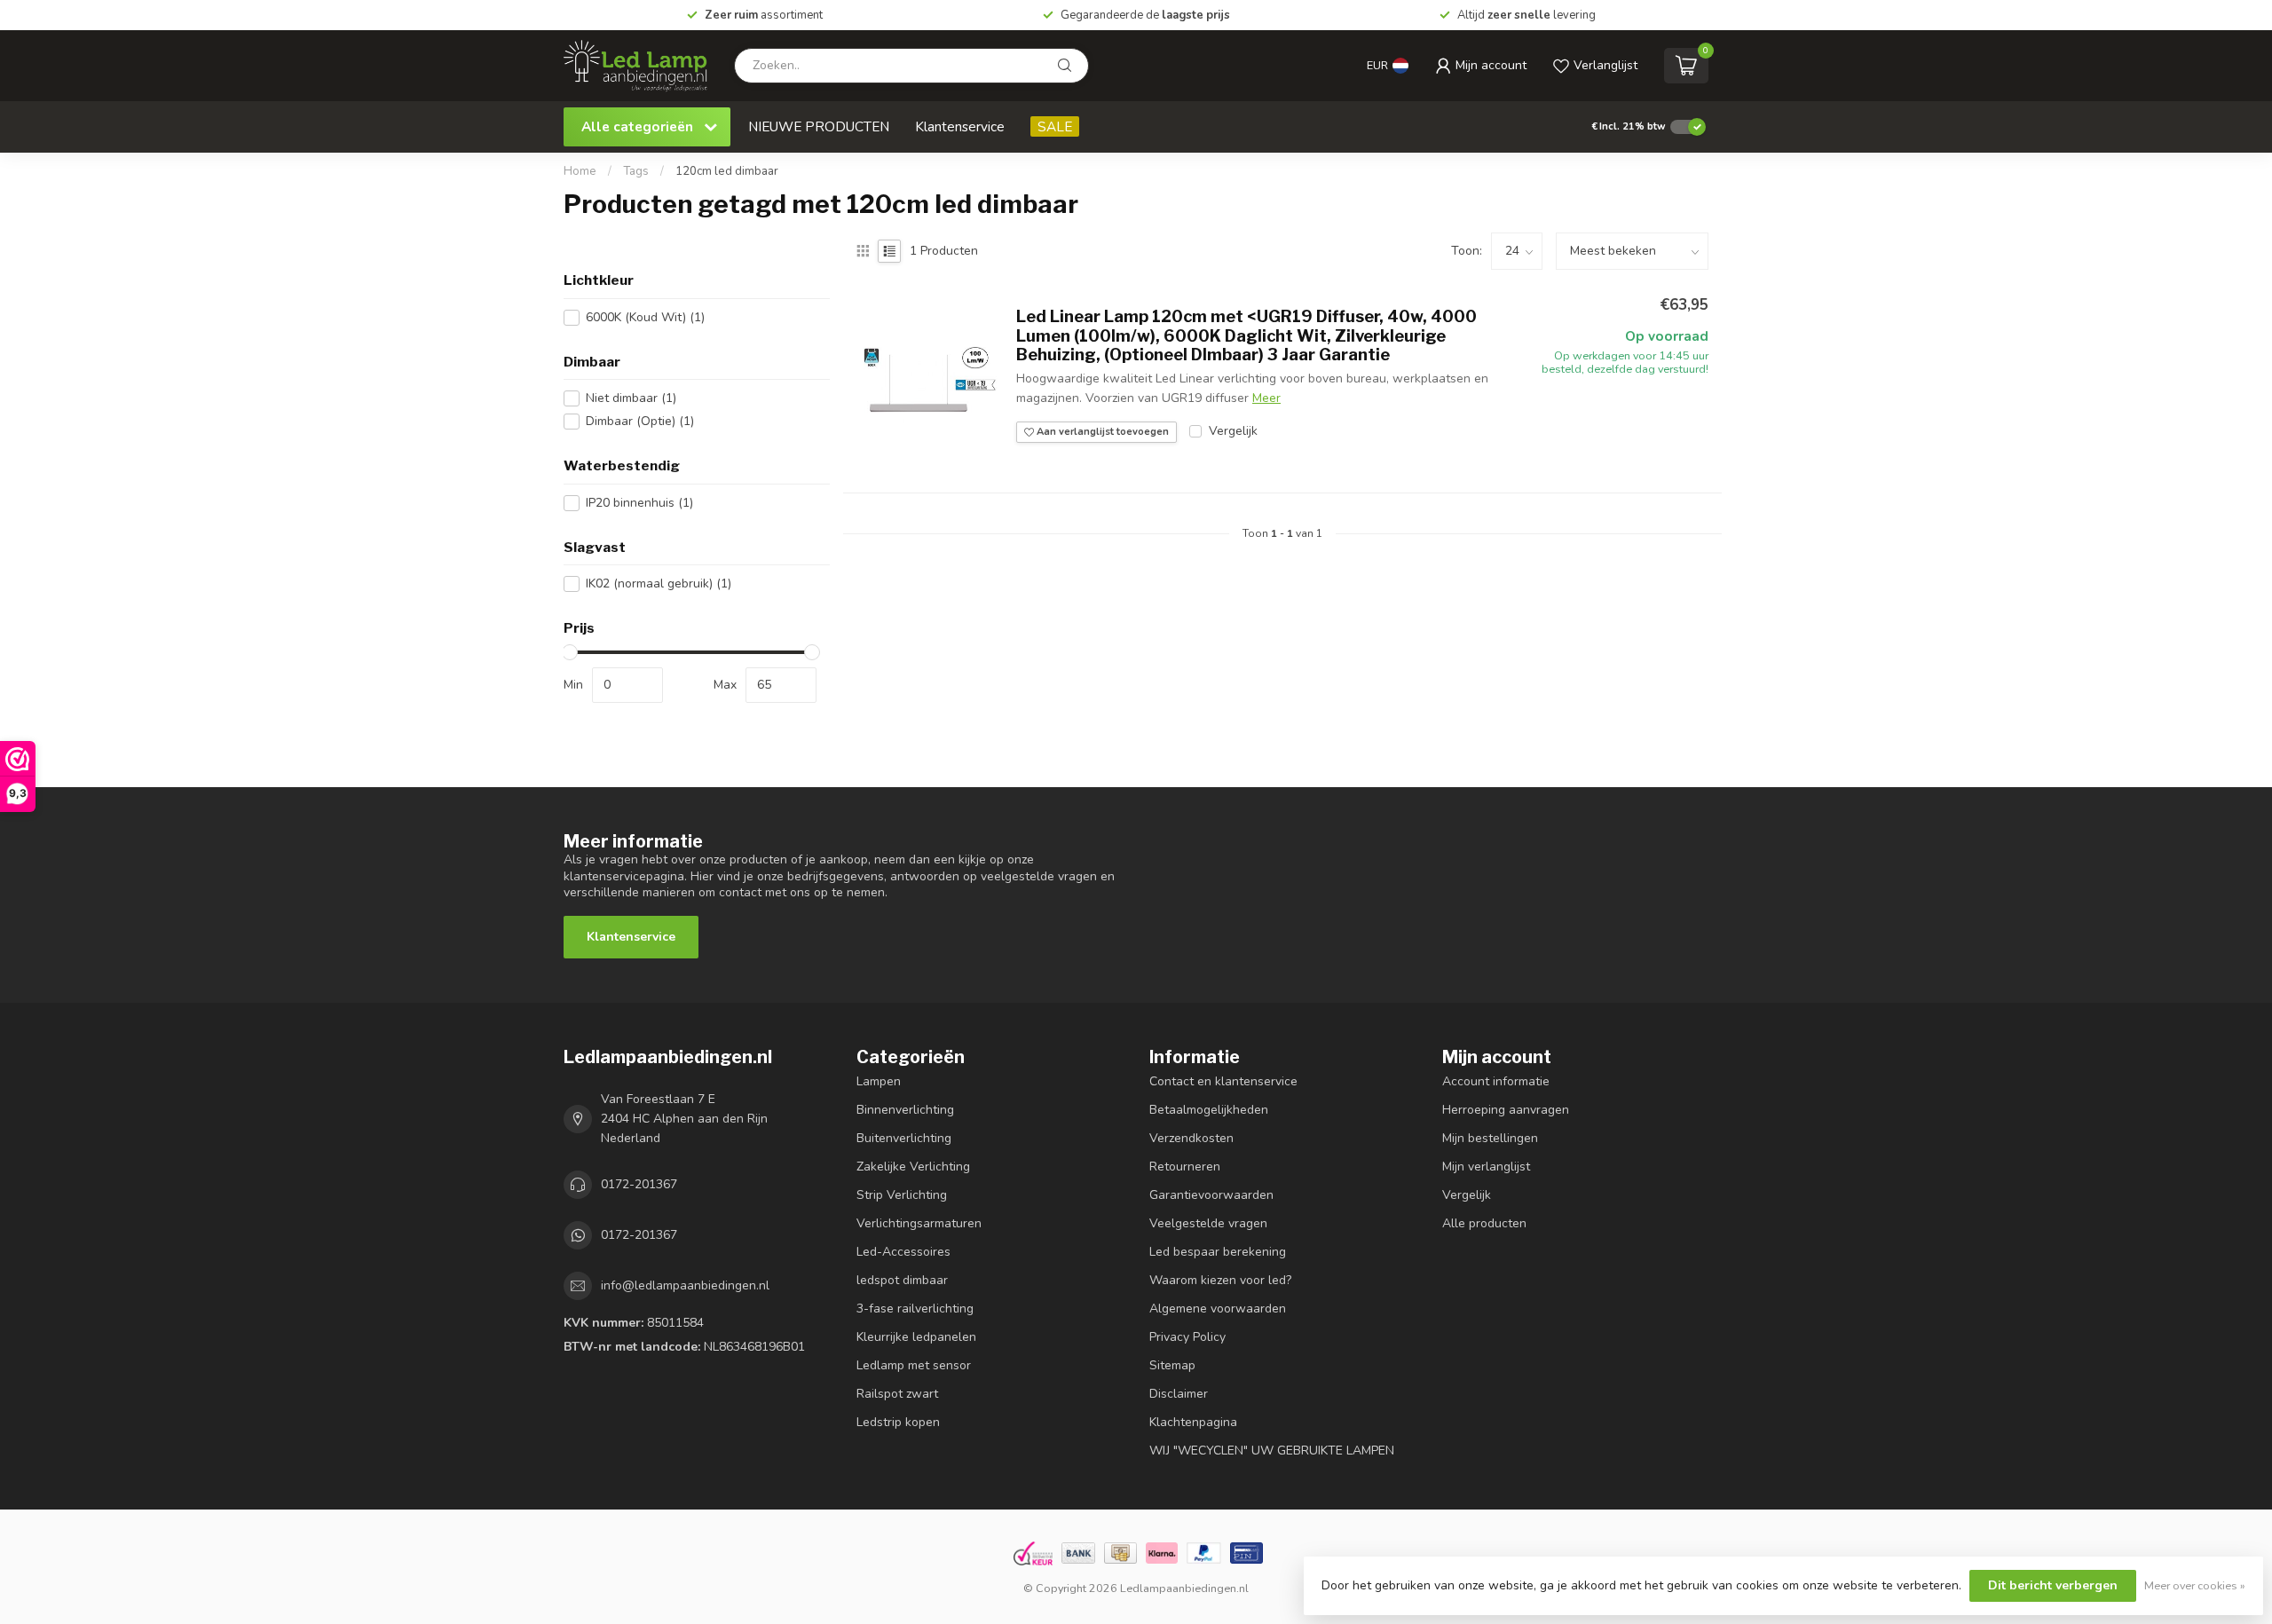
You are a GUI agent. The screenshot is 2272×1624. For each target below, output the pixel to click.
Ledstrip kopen (898, 1422)
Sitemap (1172, 1365)
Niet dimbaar (631, 398)
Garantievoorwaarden (1211, 1195)
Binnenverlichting (905, 1110)
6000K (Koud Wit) (645, 317)
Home (580, 171)
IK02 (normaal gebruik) (659, 583)
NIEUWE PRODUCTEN (819, 126)
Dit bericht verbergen (2053, 1585)
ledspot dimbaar (902, 1280)
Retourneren (1185, 1167)
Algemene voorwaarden (1218, 1309)
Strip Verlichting (902, 1195)
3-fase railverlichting (915, 1309)
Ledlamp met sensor (914, 1365)
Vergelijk (1233, 431)
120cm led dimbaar (727, 171)
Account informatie (1496, 1081)
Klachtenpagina (1193, 1422)
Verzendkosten (1191, 1138)
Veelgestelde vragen (1208, 1223)
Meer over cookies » (2195, 1585)
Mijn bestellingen (1490, 1138)
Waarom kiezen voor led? (1220, 1280)
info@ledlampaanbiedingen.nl (685, 1285)
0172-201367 (639, 1184)
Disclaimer (1179, 1394)
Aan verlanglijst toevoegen (1101, 432)
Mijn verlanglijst (1486, 1167)
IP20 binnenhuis (639, 503)
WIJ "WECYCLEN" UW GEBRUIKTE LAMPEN (1272, 1451)
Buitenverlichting (904, 1138)
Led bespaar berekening (1218, 1252)
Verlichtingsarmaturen (919, 1223)
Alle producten (1484, 1223)
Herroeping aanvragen (1506, 1110)
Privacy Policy (1187, 1337)
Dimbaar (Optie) (640, 421)
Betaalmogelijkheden (1209, 1110)
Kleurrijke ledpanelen (916, 1337)
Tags (636, 171)
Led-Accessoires (903, 1252)
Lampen (879, 1081)
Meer (1266, 398)
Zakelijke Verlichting (913, 1167)
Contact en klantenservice (1223, 1081)
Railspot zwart (897, 1394)
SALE (1055, 126)
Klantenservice (960, 126)
